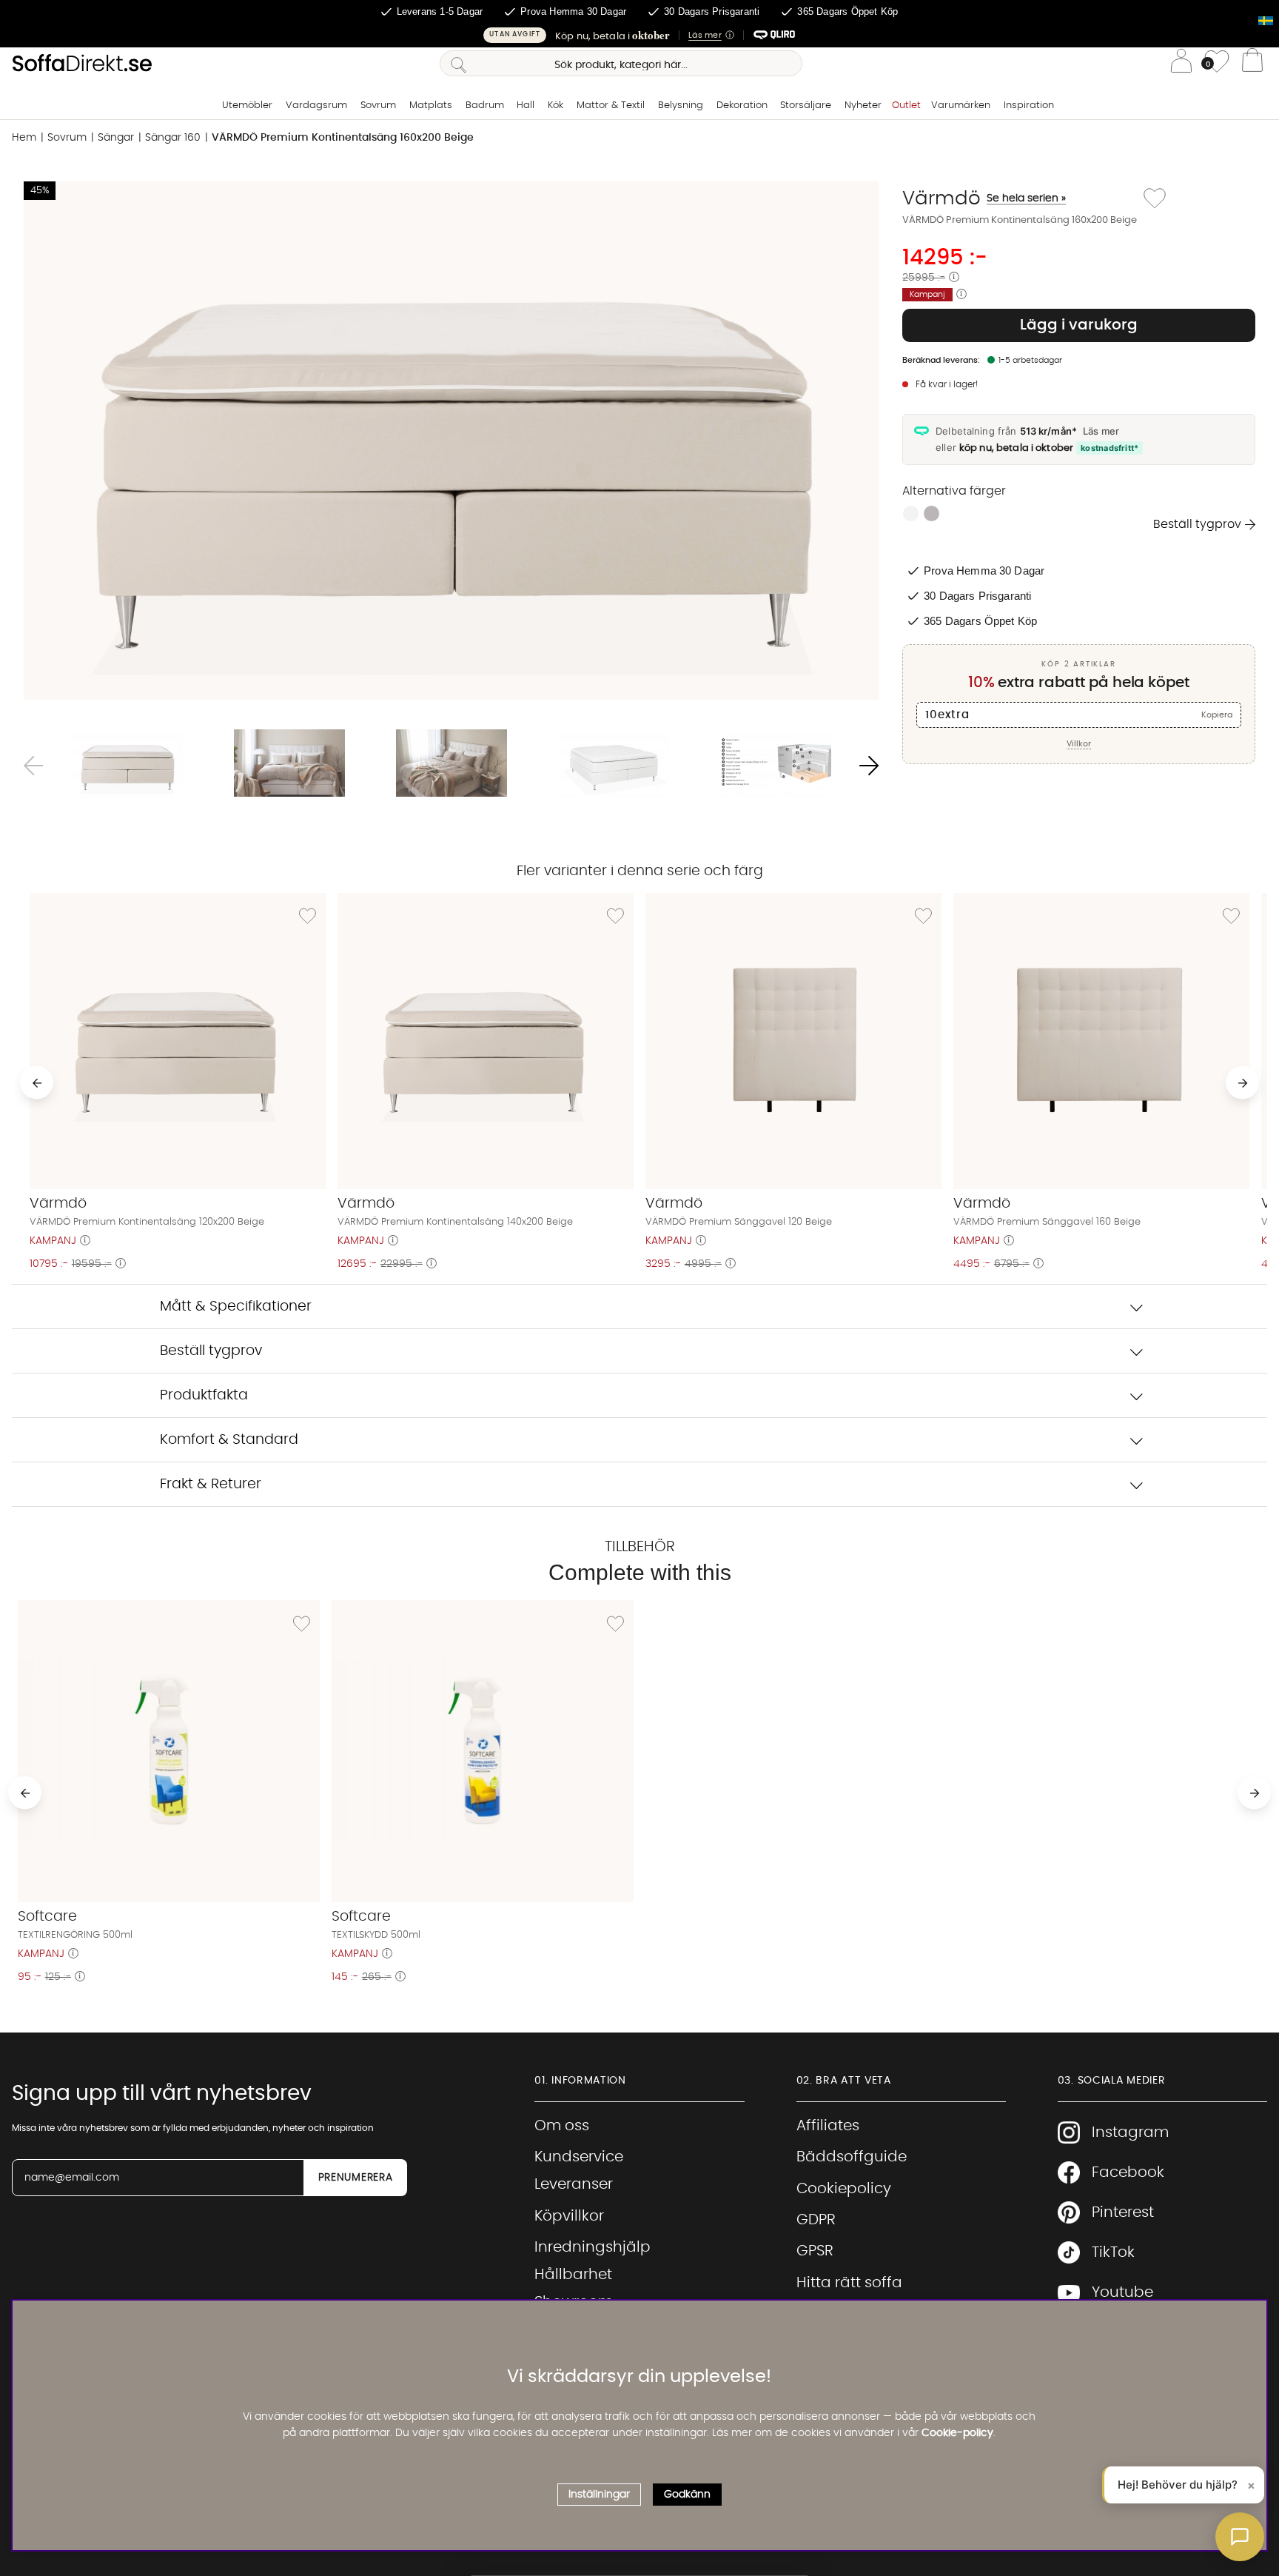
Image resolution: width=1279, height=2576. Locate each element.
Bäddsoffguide (852, 2157)
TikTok (1113, 2252)
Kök (555, 106)
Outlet (906, 106)
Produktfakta (204, 1395)
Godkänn (687, 2495)
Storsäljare (806, 106)
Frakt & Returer (211, 1484)
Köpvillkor (569, 2216)
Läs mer (1101, 431)
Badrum (485, 106)
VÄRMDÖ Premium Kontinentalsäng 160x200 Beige (343, 138)
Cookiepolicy (844, 2189)
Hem (24, 138)
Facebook (1128, 2172)
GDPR (816, 2220)
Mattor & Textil (611, 106)
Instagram (1130, 2132)
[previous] (37, 1083)
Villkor (1079, 744)
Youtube (1122, 2292)
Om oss (562, 2126)
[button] (639, 35)
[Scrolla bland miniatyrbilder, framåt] (869, 766)
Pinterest (1123, 2212)
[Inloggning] (1181, 63)
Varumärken (961, 106)
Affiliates (828, 2126)
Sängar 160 (173, 138)
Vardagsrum (316, 106)
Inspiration (1029, 106)
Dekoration (742, 106)
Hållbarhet (573, 2275)
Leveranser (574, 2184)
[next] (1242, 1083)
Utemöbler (247, 106)
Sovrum (378, 106)
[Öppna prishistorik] (954, 278)
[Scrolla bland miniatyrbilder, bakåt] (33, 766)
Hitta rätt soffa (849, 2283)
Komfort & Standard (229, 1440)
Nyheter (863, 106)
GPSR (815, 2251)
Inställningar (599, 2495)
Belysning (681, 106)
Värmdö (984, 198)
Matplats (431, 106)
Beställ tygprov (1197, 524)
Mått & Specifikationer (236, 1307)
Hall (526, 106)
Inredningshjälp (592, 2247)
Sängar (116, 138)
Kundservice (579, 2157)
